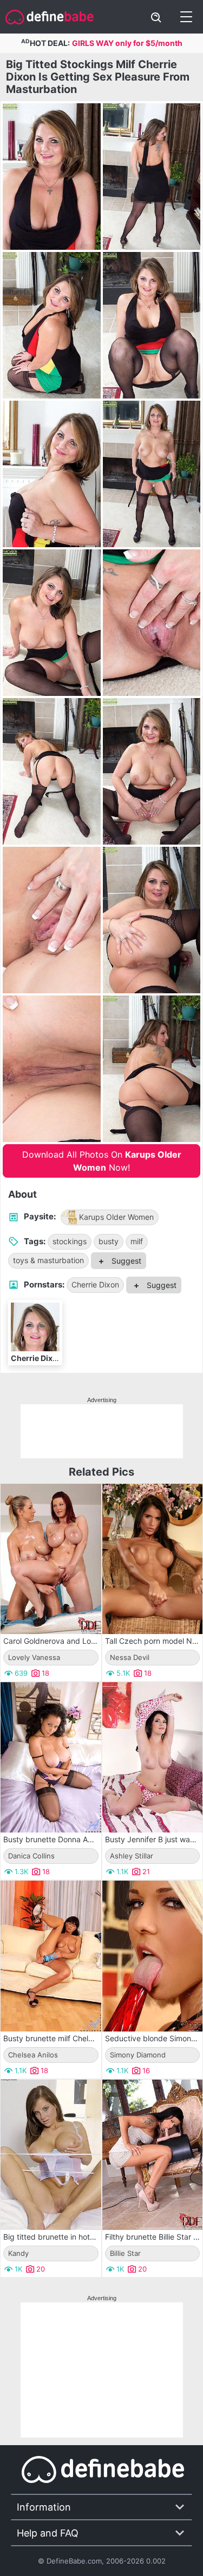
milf (137, 1241)
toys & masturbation (48, 1260)
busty (109, 1241)
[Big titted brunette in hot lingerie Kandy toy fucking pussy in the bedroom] (51, 2155)
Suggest (125, 1261)
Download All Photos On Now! (102, 1161)
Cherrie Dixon (95, 1284)
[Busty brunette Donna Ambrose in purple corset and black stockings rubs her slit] (51, 1757)
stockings (70, 1241)
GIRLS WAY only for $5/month (127, 43)
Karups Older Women (116, 1217)
